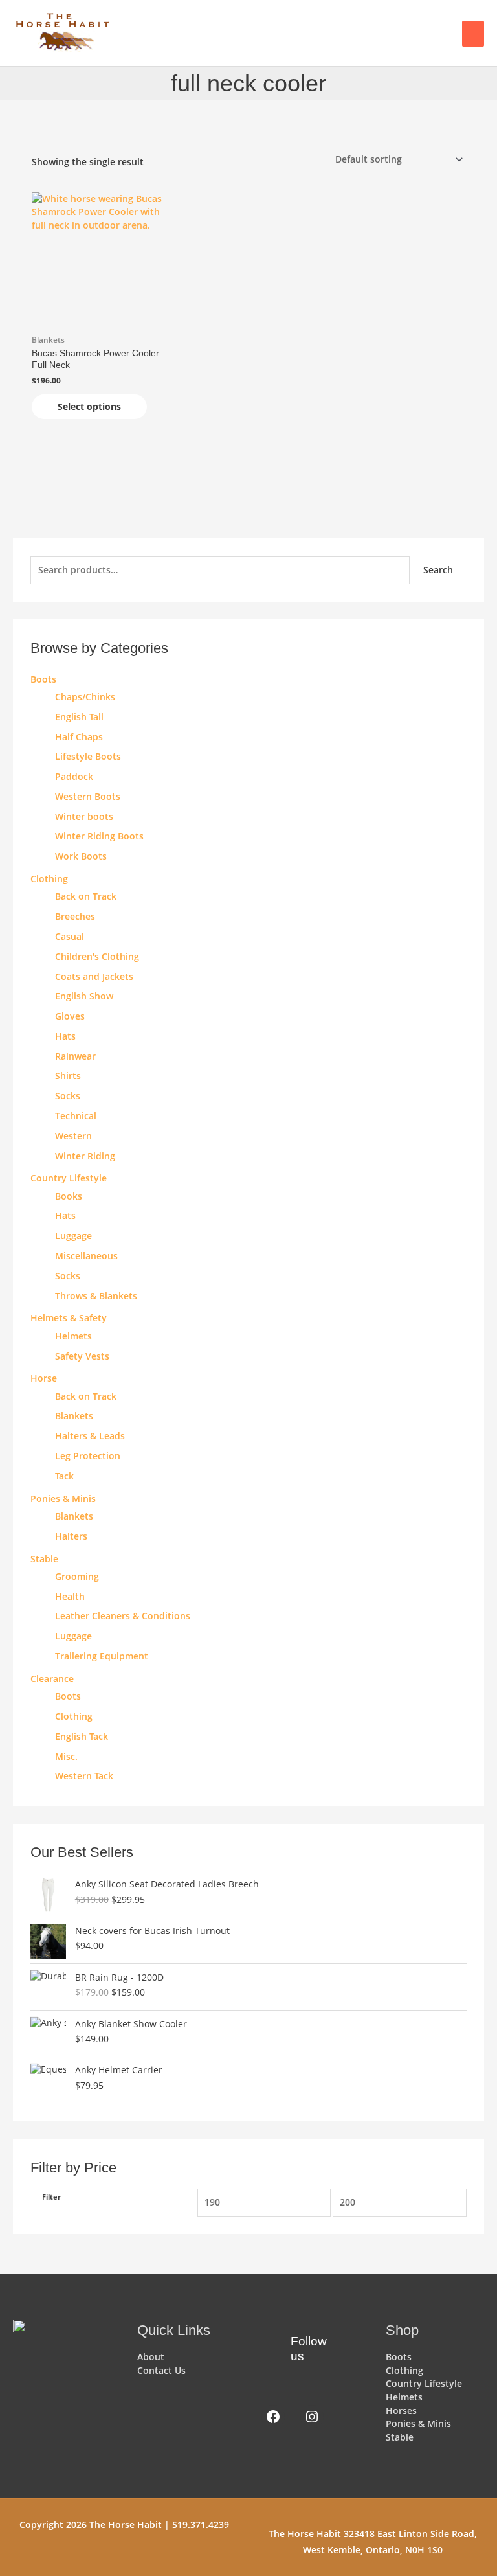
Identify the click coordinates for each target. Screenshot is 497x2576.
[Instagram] (312, 2417)
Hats (65, 1036)
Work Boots (81, 856)
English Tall (79, 717)
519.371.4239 (201, 2525)
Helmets (73, 1336)
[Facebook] (273, 2417)
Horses (401, 2411)
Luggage (73, 1236)
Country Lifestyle (69, 1178)
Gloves (70, 1016)
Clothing (74, 1716)
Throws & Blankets (96, 1296)
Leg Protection (88, 1456)
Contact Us (161, 2370)
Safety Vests (82, 1356)
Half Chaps (79, 737)
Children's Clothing (97, 956)
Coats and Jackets (94, 976)
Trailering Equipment (102, 1656)
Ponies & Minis (63, 1499)
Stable (44, 1559)
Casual (70, 936)
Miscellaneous (86, 1256)
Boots (43, 679)
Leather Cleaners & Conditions (123, 1616)
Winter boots (84, 816)
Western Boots (88, 796)
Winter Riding (85, 1156)
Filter (51, 2197)
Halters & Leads (90, 1436)
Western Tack (84, 1776)
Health (70, 1596)
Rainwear (75, 1056)
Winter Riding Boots (99, 836)
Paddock (74, 776)
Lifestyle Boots (88, 756)
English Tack (82, 1736)
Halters (71, 1536)
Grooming (77, 1576)
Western (73, 1136)
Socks (68, 1096)
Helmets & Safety (69, 1318)
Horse (44, 1378)
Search (438, 570)
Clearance (52, 1679)
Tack (64, 1476)
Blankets (74, 1416)
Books (69, 1196)
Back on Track (86, 896)
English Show (84, 996)
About (151, 2357)
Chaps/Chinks (85, 697)
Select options (89, 406)
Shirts (68, 1076)
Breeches (75, 916)
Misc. (66, 1756)
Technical (76, 1116)
